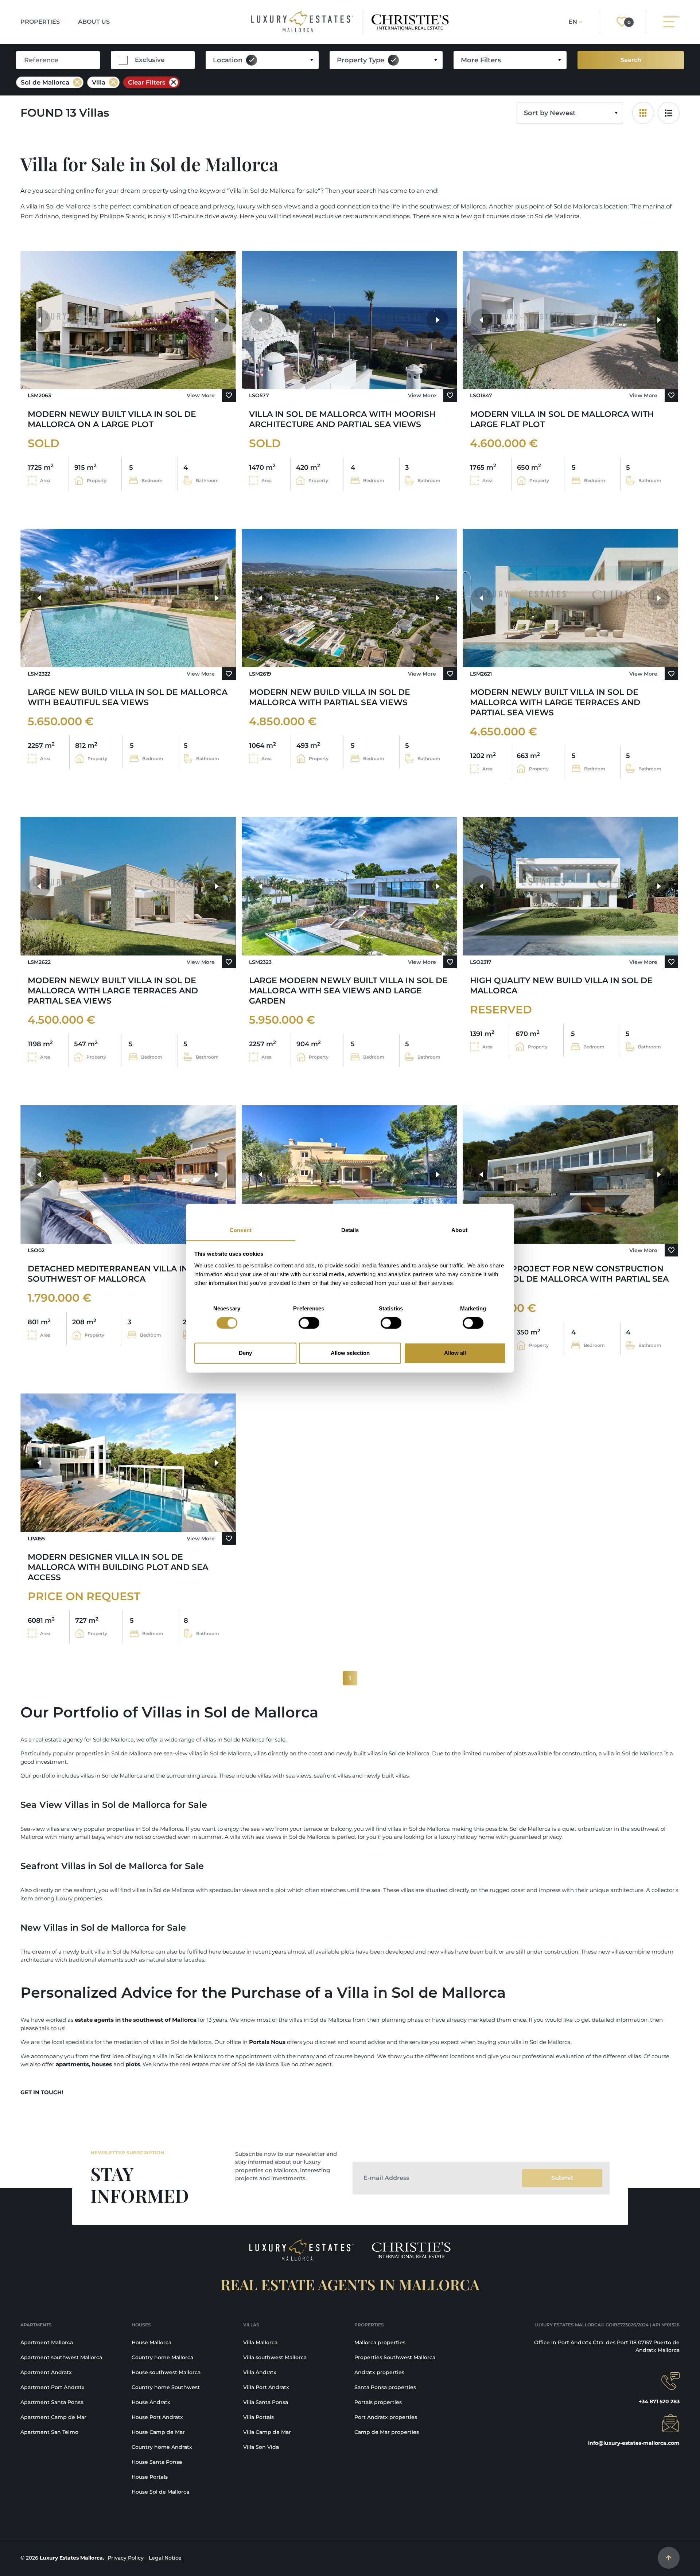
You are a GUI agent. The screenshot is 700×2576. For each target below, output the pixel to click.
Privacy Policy (126, 2558)
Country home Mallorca (162, 2357)
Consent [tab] (241, 1230)
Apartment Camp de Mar (53, 2417)
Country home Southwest (166, 2387)
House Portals (150, 2477)
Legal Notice (165, 2558)
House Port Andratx (157, 2417)
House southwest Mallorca (166, 2372)
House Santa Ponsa (157, 2462)
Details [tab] (350, 1230)
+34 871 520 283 (659, 2401)
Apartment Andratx (46, 2372)
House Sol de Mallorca (160, 2492)
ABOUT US (94, 22)
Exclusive (150, 60)
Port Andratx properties (386, 2417)
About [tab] (459, 1230)
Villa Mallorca (260, 2342)
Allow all (455, 1353)
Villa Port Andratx (266, 2387)
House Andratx (151, 2402)
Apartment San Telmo (49, 2432)
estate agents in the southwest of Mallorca (136, 2020)
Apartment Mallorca (47, 2342)
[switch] (309, 1323)
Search (631, 60)
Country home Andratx (162, 2447)
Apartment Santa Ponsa (52, 2402)
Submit (562, 2178)
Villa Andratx (260, 2372)
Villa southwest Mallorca (275, 2357)
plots (133, 2064)
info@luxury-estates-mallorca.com (634, 2443)
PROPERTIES (40, 22)
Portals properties (378, 2402)
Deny (245, 1353)
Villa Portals (258, 2417)
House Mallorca (151, 2342)
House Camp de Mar (158, 2432)
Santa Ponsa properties (385, 2387)
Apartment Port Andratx (52, 2387)
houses (102, 2064)
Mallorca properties (380, 2342)
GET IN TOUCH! (42, 2092)
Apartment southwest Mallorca (61, 2357)
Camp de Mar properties (387, 2432)
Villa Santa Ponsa (266, 2402)
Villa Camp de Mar (267, 2432)
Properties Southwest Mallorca (395, 2357)
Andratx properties (379, 2372)
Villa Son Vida (261, 2447)
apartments (72, 2064)
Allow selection (350, 1353)
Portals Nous (267, 2042)
